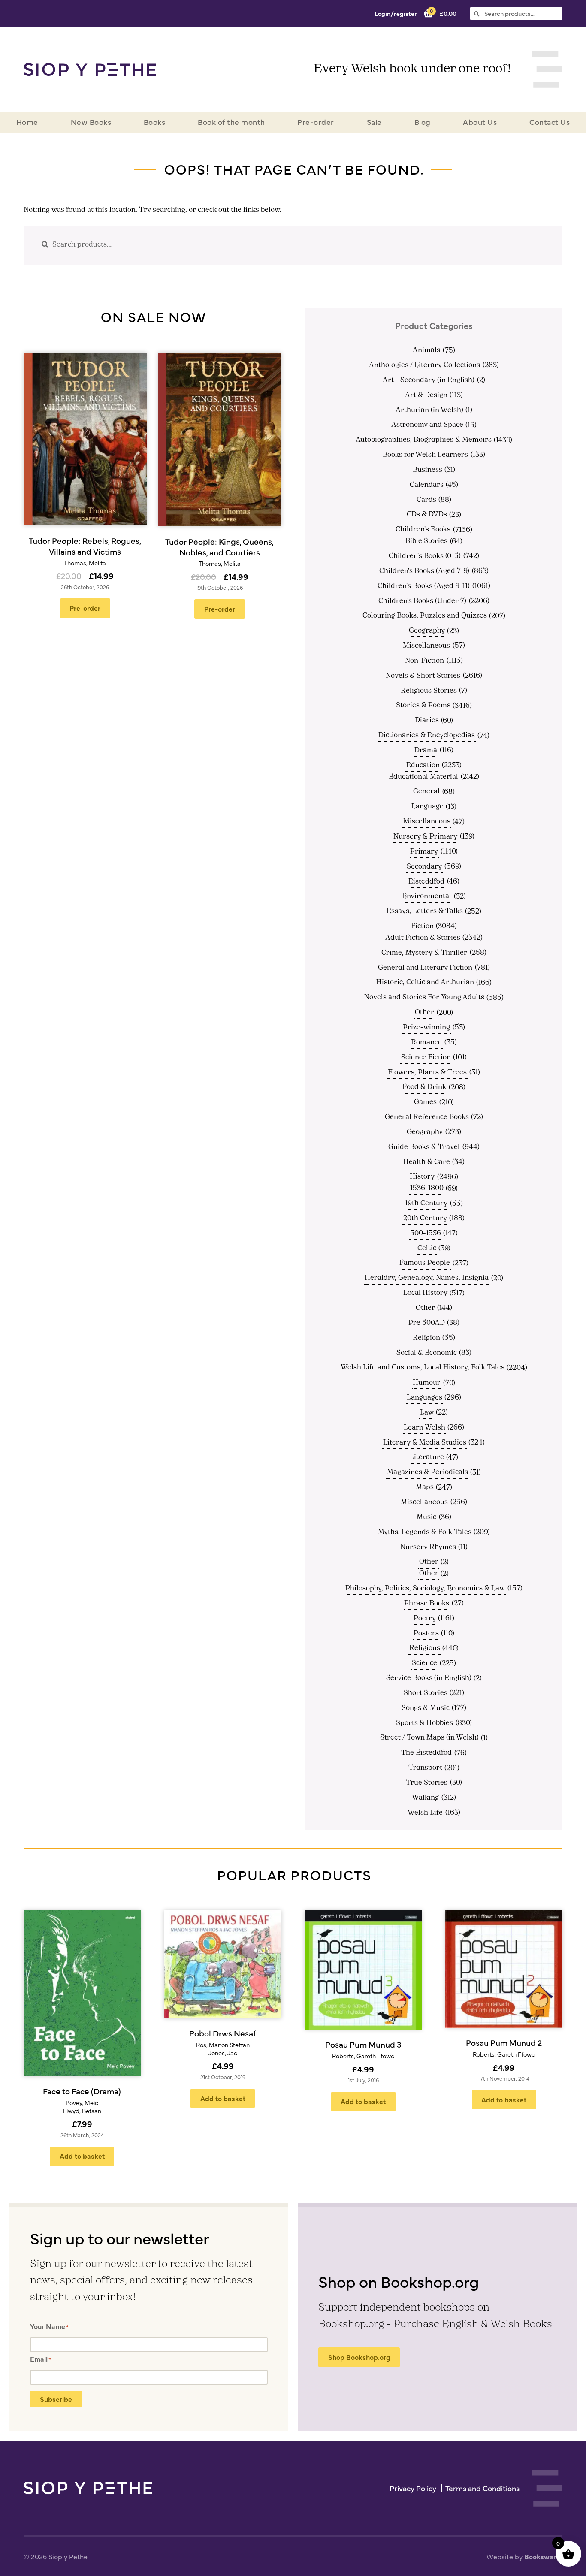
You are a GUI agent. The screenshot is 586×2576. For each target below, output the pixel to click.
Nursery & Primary (425, 837)
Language (427, 807)
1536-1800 (427, 1188)
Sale (374, 122)
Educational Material (423, 777)
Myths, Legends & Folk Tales (425, 1532)
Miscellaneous (426, 646)
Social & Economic (427, 1353)
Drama (426, 751)
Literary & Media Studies (425, 1443)
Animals (426, 350)
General (426, 792)
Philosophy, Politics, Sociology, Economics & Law (425, 1589)
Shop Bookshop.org (359, 2357)
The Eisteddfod (426, 1753)
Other (424, 1013)
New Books (91, 122)
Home (27, 122)
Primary (424, 852)
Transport (425, 1768)
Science (424, 1663)
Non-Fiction (424, 661)
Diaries (427, 721)
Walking (425, 1798)
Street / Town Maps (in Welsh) (429, 1738)
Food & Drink (424, 1087)
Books (155, 122)
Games (425, 1102)
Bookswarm (543, 2556)
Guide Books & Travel (424, 1147)
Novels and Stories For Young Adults (424, 998)
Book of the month (231, 122)
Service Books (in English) (429, 1678)
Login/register (396, 13)
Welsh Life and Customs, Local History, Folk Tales (423, 1368)
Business (427, 470)
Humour (427, 1383)
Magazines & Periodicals (427, 1472)
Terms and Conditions (482, 2488)
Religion (426, 1338)
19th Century (426, 1204)
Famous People (425, 1263)
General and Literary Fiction (425, 968)
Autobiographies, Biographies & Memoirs (424, 440)
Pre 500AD (427, 1323)
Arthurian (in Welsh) (429, 410)
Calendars (427, 485)
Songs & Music (426, 1708)
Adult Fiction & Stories (423, 938)
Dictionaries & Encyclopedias (427, 736)
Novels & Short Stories (423, 676)
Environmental (427, 896)
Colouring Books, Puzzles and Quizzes (425, 616)
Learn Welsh (424, 1428)
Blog (423, 122)
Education (423, 766)
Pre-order (316, 122)
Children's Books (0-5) (425, 556)
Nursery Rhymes (428, 1547)
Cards (426, 500)
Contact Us (550, 122)
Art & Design (426, 395)
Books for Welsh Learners (425, 455)
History (422, 1177)
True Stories (427, 1783)
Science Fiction (426, 1058)
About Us (480, 122)
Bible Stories (426, 541)
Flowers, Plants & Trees (427, 1073)
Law (427, 1413)
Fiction (422, 926)
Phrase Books (427, 1604)
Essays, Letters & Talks (425, 911)
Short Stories (426, 1693)
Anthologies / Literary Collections (424, 365)
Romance (426, 1043)
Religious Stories (429, 691)
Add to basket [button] (82, 2156)
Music (426, 1517)
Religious (425, 1648)
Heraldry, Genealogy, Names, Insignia (427, 1278)
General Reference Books (427, 1117)
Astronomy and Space (427, 425)
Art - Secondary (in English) (429, 380)
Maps (425, 1487)
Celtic (427, 1249)
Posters (426, 1634)
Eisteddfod (426, 882)
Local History (425, 1293)
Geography (427, 631)
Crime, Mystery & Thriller (424, 953)
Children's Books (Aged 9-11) (424, 586)
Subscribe (56, 2399)
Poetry (425, 1619)
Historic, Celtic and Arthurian (425, 983)
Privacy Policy (413, 2488)
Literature (427, 1457)
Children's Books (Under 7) (422, 601)
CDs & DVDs (427, 515)
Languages (424, 1398)
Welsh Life (425, 1813)
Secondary (424, 867)
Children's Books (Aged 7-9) (424, 571)
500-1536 (426, 1234)
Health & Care (427, 1162)
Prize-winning (426, 1028)
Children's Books (423, 530)
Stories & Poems (423, 706)
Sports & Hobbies (424, 1723)
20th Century (425, 1219)
